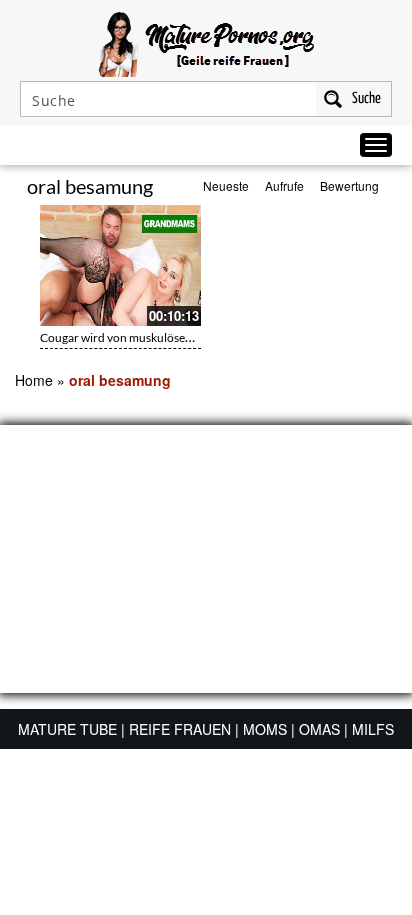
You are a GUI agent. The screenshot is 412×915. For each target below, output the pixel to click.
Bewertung (349, 185)
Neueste (226, 185)
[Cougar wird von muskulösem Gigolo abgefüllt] (120, 265)
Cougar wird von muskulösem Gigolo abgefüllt (160, 337)
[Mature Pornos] (206, 42)
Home (34, 380)
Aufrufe (284, 185)
